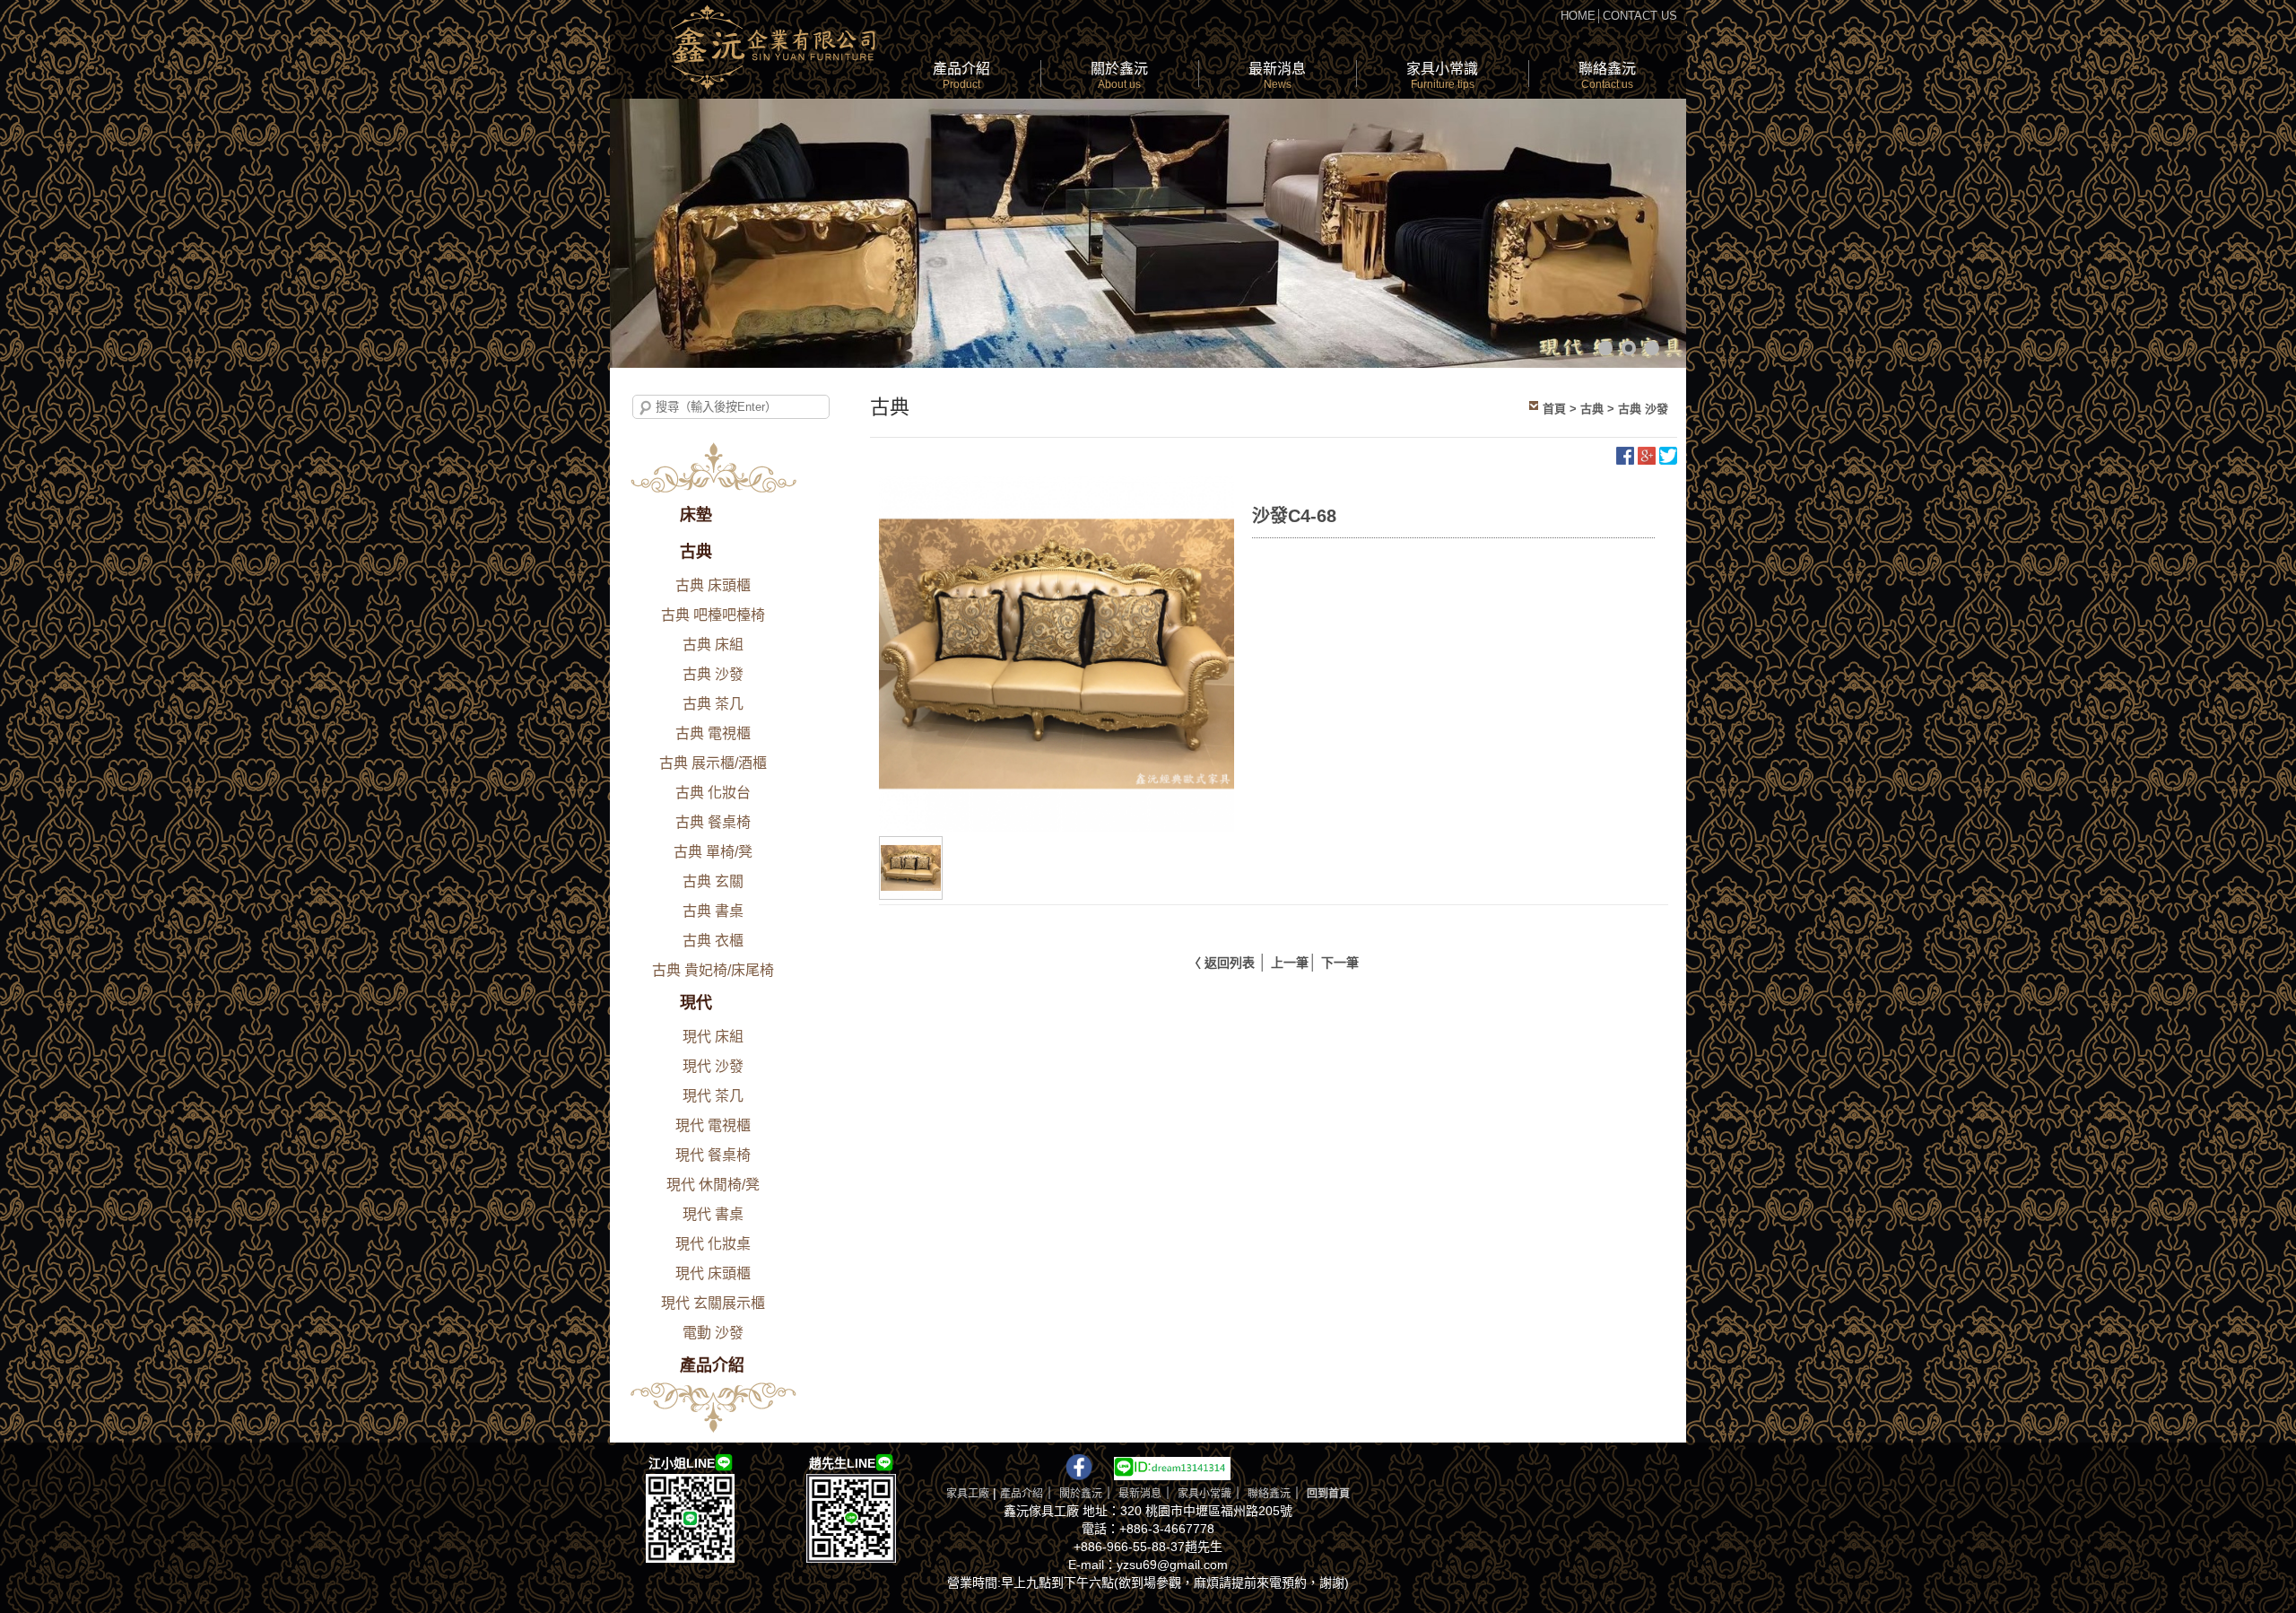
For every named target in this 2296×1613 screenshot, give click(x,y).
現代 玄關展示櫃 (713, 1303)
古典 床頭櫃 (713, 585)
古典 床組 (713, 645)
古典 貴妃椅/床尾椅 (713, 970)
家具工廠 (968, 1494)
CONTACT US (1640, 16)
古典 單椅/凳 (713, 852)
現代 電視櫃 (713, 1125)
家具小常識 (1442, 76)
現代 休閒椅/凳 (713, 1185)
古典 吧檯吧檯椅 (713, 615)
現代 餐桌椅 (713, 1155)
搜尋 (646, 408)
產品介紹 (961, 76)
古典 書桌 (713, 911)
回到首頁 (1328, 1494)
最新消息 (1277, 76)
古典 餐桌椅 (713, 822)
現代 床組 (713, 1037)
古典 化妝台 (713, 793)
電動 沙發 (713, 1333)
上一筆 (1290, 963)
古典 (696, 552)
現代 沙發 (713, 1066)
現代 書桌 (713, 1214)
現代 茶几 (713, 1096)
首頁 (1554, 409)
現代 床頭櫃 (713, 1273)
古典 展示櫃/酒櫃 (713, 763)
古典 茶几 (713, 704)
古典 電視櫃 (713, 733)
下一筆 (1340, 963)
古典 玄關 (713, 881)
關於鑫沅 (1119, 76)
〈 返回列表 (1222, 963)
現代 (696, 1003)
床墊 (696, 515)
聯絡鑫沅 (1607, 76)
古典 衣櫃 (713, 941)
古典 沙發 (713, 674)
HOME (1578, 16)
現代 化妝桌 (713, 1244)
